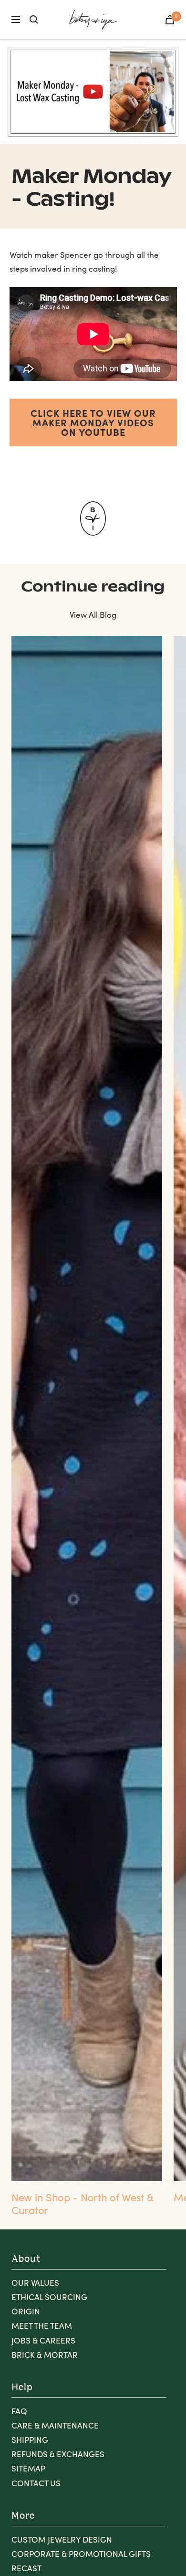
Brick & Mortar (45, 2355)
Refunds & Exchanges (58, 2454)
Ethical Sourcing (49, 2297)
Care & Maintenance (55, 2425)
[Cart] (170, 20)
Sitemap (28, 2468)
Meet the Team (42, 2326)
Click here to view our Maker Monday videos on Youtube (93, 422)
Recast (26, 2568)
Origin (26, 2311)
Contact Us (36, 2483)
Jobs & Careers (43, 2340)
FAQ (19, 2411)
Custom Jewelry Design (62, 2539)
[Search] (34, 20)
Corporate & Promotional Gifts (81, 2554)
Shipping (30, 2440)
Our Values (35, 2283)
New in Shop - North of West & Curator (82, 2203)
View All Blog (93, 615)
